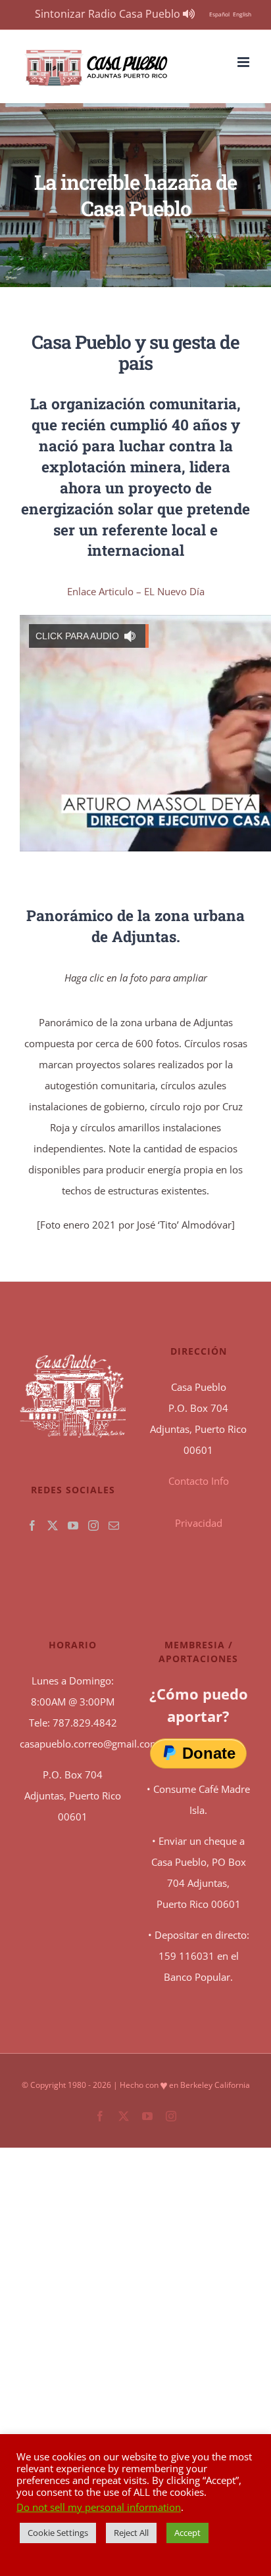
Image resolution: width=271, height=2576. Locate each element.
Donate (209, 1753)
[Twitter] (53, 1525)
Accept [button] (187, 2533)
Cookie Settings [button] (58, 2533)
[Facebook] (32, 1525)
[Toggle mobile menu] (244, 62)
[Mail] (114, 1525)
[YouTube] (73, 1525)
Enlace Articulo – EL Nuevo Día (136, 591)
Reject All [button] (131, 2533)
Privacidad (199, 1523)
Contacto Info (199, 1481)
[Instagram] (93, 1525)
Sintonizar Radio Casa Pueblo (109, 14)
